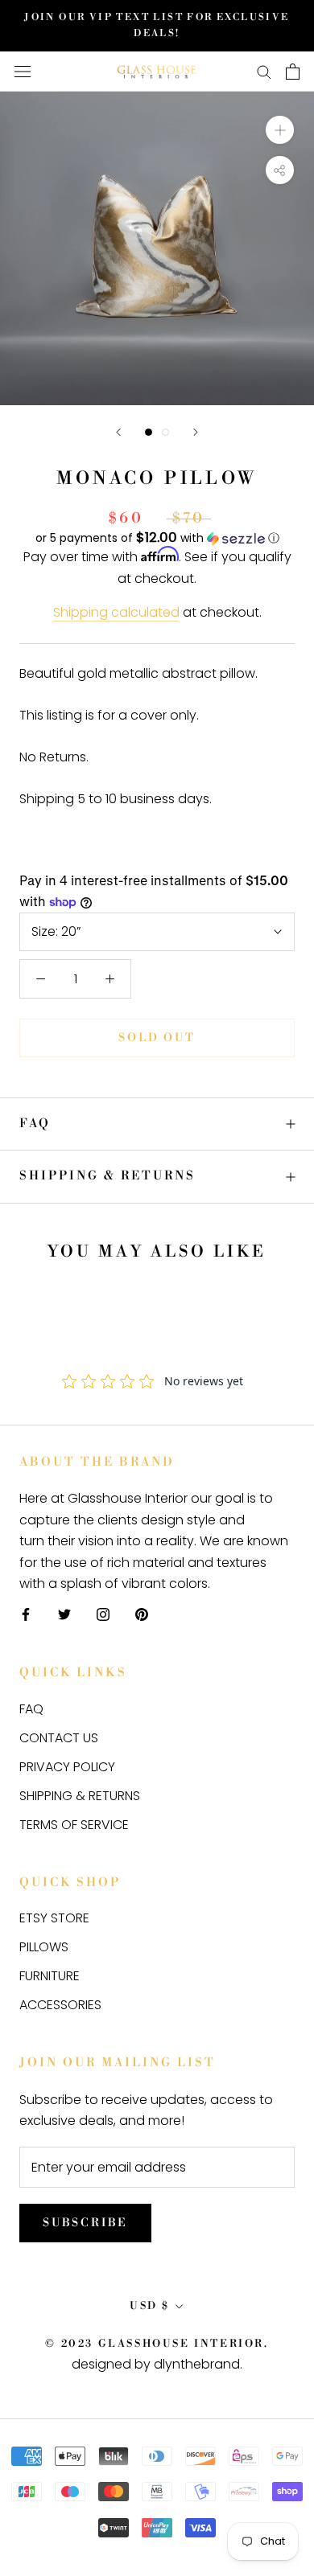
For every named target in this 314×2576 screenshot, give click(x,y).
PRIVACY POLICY (67, 1767)
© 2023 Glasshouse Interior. (157, 2344)
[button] (157, 538)
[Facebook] (26, 1614)
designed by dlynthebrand (156, 2364)
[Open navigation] (23, 72)
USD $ (150, 2306)
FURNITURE (50, 1976)
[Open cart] (293, 72)
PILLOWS (44, 1947)
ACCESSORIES (60, 2005)
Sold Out (157, 1038)
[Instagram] (103, 1614)
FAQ (35, 1124)
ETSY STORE (54, 1918)
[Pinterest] (142, 1614)
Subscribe (85, 2223)
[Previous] (118, 432)
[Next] (196, 432)
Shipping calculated (116, 612)
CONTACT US (59, 1738)
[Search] (264, 71)
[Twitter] (64, 1614)
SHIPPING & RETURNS (107, 1176)
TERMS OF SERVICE (74, 1825)
